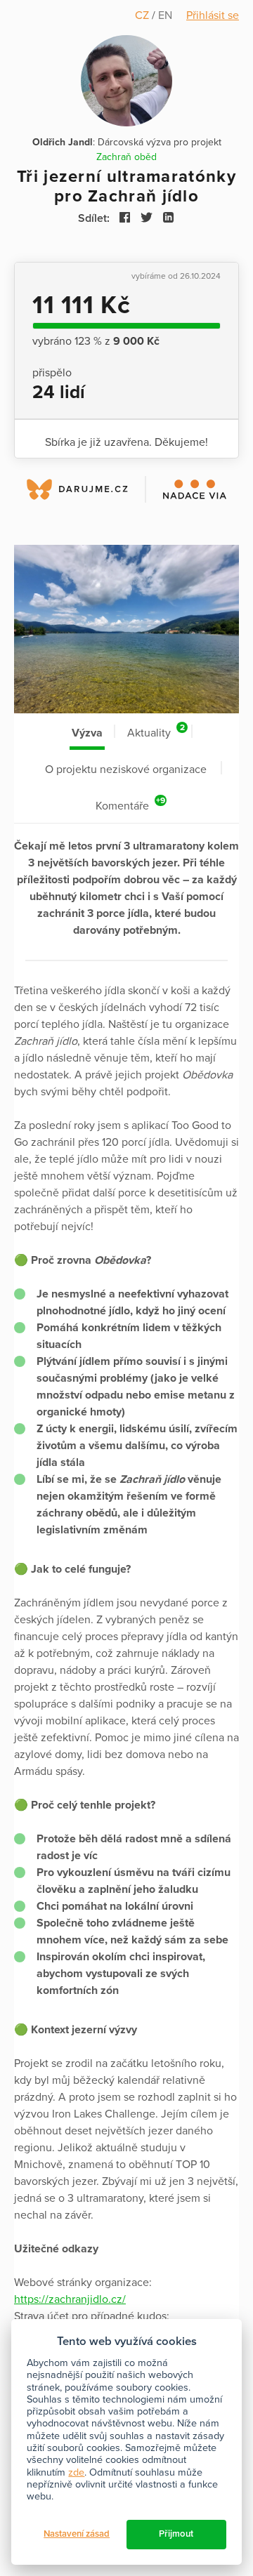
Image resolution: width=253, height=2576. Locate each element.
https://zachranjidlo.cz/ (70, 2299)
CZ (143, 15)
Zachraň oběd (126, 157)
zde (76, 2472)
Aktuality (156, 731)
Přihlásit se (213, 15)
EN (165, 15)
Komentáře (130, 804)
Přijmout (176, 2534)
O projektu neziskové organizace (126, 770)
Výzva (87, 733)
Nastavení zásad (77, 2534)
